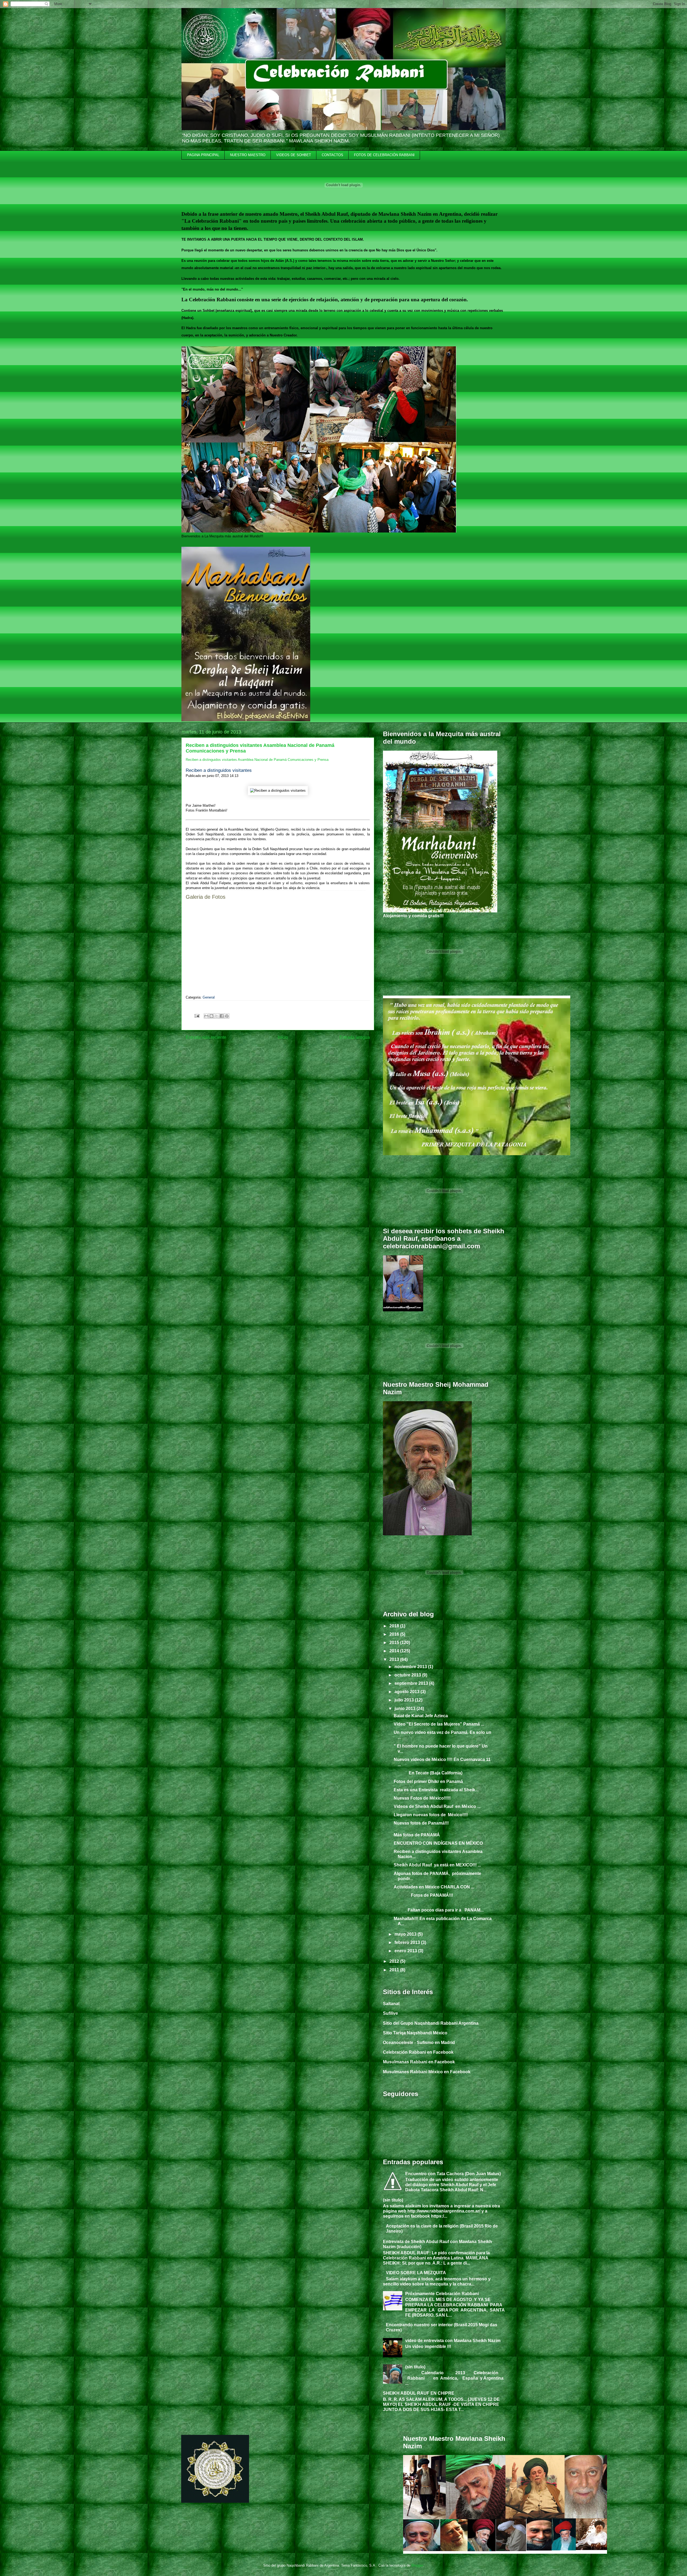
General (209, 997)
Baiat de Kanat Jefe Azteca (421, 1716)
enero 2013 (406, 1951)
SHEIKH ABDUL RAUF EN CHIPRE (419, 2393)
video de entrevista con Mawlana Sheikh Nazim (453, 2341)
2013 (395, 1659)
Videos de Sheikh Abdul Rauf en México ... (437, 1806)
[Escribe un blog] (211, 1016)
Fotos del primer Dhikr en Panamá (428, 1781)
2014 (395, 1651)
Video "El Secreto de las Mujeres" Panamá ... (439, 1724)
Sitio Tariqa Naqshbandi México (415, 2033)
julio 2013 (405, 1700)
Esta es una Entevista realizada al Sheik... (436, 1790)
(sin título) (393, 2200)
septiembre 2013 (412, 1683)
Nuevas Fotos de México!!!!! (422, 1798)
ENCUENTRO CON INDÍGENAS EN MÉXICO (438, 1843)
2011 (395, 1970)
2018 (395, 1626)
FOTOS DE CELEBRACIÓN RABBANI (384, 155)
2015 (395, 1643)
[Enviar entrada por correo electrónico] (197, 1016)
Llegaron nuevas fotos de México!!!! (431, 1815)
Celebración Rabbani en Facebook (418, 2052)
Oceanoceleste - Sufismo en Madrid (419, 2043)
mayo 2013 (406, 1934)
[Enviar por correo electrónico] (206, 1016)
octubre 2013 (408, 1675)
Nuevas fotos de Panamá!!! (421, 1823)
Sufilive (390, 2013)
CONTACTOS (332, 155)
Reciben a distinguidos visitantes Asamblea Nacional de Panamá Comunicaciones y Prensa (257, 760)
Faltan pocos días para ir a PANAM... (439, 1910)
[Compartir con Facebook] (222, 1016)
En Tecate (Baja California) (429, 1773)
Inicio (283, 1037)
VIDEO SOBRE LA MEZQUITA (416, 2273)
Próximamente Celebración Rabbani (442, 2294)
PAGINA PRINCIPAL (203, 155)
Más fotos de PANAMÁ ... (430, 1835)
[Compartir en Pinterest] (227, 1016)
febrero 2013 (408, 1942)
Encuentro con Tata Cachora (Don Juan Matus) (453, 2174)
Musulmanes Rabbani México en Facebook (427, 2072)
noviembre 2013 (411, 1667)
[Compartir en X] (217, 1016)
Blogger (417, 2565)
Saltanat (391, 2004)
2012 (395, 1961)
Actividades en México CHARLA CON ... (434, 1887)
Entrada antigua (355, 1037)
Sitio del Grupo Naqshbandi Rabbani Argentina (431, 2023)
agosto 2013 (408, 1692)
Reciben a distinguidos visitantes (219, 770)
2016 (395, 1634)
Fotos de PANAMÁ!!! (423, 1895)
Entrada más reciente (206, 1037)
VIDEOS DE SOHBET (294, 155)
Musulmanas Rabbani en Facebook (419, 2062)
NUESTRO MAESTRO (248, 155)
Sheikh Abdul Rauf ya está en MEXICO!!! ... (437, 1865)
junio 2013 (405, 1709)
